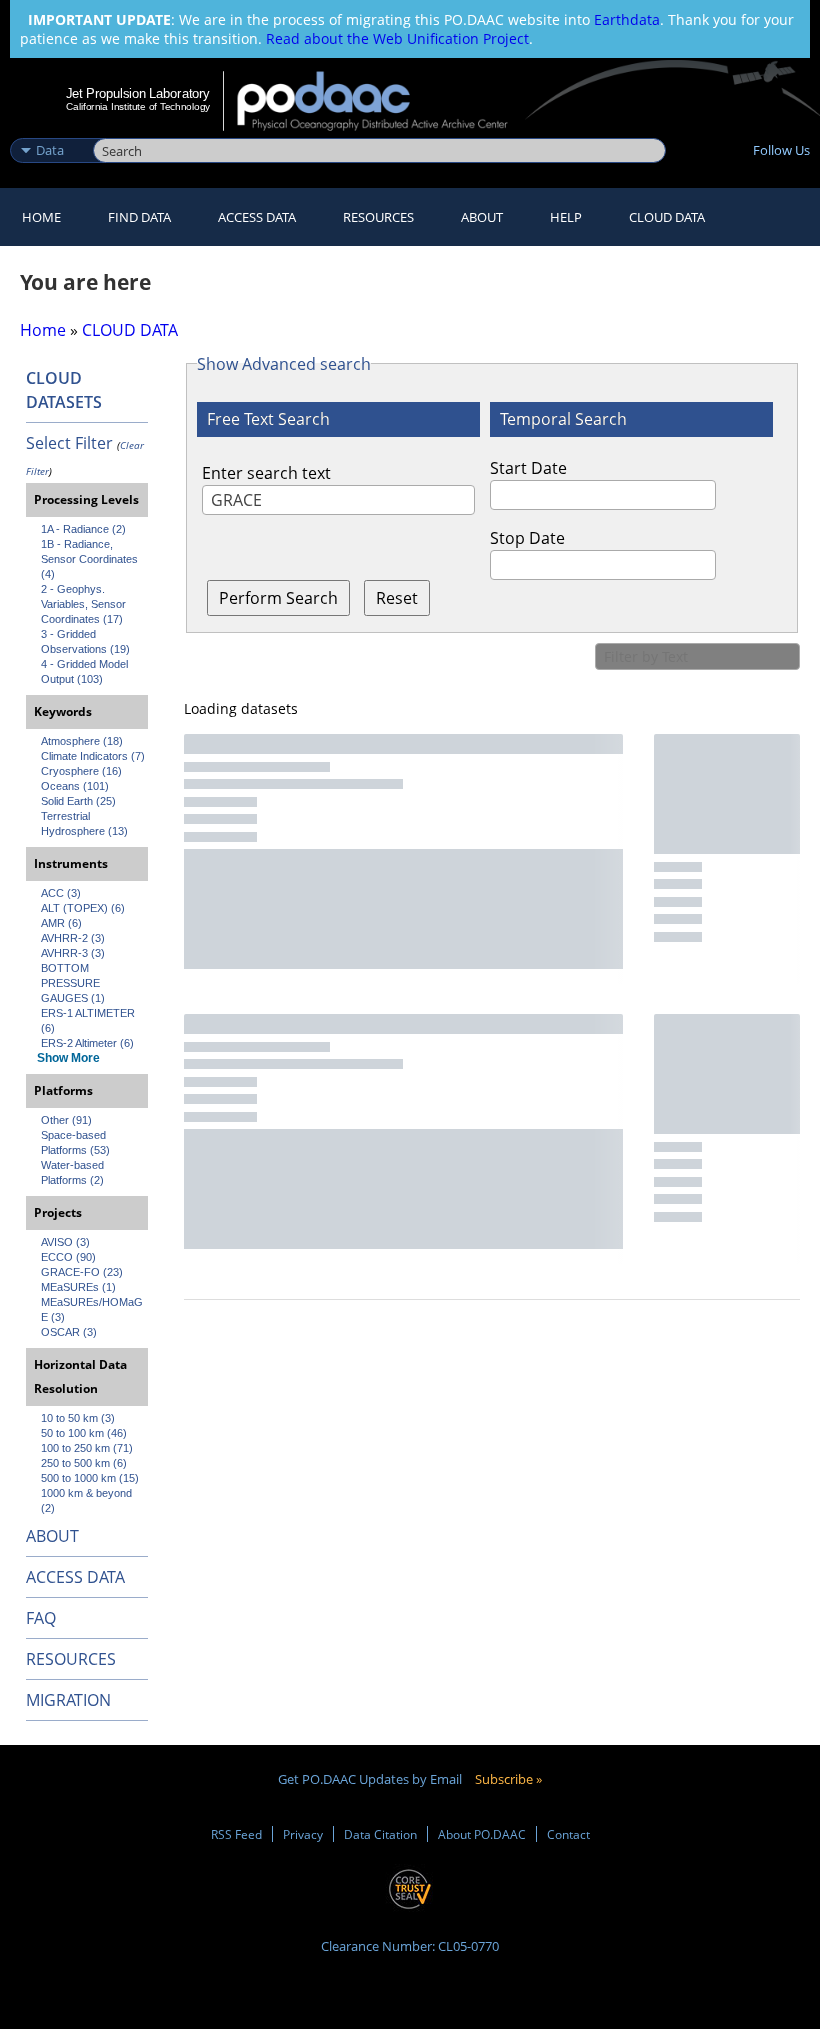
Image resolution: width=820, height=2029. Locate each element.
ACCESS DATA (75, 1577)
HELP (566, 217)
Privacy (303, 1834)
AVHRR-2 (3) (73, 938)
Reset (397, 598)
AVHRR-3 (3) (73, 953)
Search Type (49, 129)
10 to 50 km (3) (78, 1418)
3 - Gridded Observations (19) (85, 641)
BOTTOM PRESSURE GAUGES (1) (73, 983)
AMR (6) (61, 923)
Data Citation (380, 1834)
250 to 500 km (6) (84, 1463)
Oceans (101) (75, 786)
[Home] (385, 101)
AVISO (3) (65, 1242)
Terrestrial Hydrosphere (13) (84, 823)
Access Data (257, 217)
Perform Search (278, 598)
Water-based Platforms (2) (74, 1172)
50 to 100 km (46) (84, 1433)
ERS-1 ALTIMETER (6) (89, 1020)
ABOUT (52, 1536)
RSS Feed (236, 1834)
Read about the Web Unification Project (397, 38)
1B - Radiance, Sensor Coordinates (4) (91, 559)
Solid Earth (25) (78, 801)
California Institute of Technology (138, 106)
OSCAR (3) (69, 1332)
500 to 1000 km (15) (90, 1478)
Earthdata (627, 19)
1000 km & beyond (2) (88, 1500)
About (482, 217)
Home (41, 217)
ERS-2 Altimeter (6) (87, 1043)
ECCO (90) (68, 1257)
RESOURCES (378, 217)
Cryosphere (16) (81, 771)
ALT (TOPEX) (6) (83, 908)
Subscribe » (508, 1779)
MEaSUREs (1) (78, 1287)
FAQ (41, 1618)
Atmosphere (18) (82, 741)
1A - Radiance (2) (83, 529)
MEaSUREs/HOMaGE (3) (92, 1309)
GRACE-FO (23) (82, 1272)
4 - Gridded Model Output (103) (86, 671)
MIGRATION (68, 1700)
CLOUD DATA (667, 217)
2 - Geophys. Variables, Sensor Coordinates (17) (85, 604)
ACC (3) (61, 893)
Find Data (139, 217)
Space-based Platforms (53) (75, 1142)
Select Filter (69, 443)
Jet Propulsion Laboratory (138, 93)
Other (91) (66, 1120)
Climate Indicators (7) (93, 756)
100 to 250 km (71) (87, 1448)
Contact (568, 1834)
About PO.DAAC (482, 1834)
